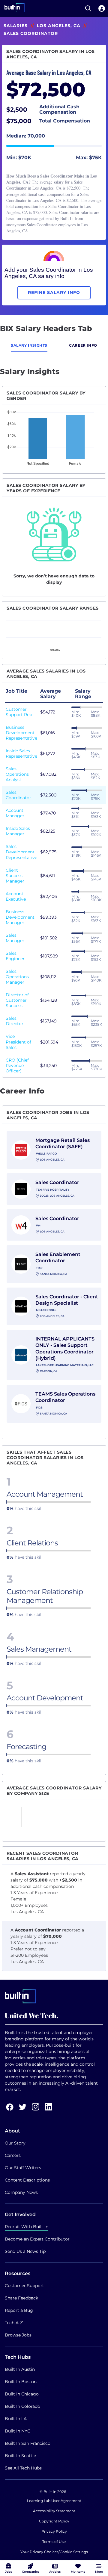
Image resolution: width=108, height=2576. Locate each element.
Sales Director (15, 1021)
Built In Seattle (20, 2456)
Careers (13, 2155)
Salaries (16, 26)
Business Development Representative (21, 733)
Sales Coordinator (18, 795)
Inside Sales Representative (21, 753)
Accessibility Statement (54, 2511)
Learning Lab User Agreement (54, 2501)
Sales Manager (15, 938)
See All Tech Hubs (23, 2468)
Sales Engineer (15, 956)
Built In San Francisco (28, 2443)
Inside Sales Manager (18, 831)
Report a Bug (19, 2310)
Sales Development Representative (21, 852)
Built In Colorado (22, 2406)
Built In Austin (20, 2369)
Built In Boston (21, 2382)
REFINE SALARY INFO (54, 292)
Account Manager (15, 813)
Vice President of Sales (18, 1042)
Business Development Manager (20, 917)
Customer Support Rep (19, 712)
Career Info (83, 345)
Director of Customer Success (17, 1000)
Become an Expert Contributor (37, 2239)
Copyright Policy (54, 2521)
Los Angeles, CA (59, 26)
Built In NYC (18, 2431)
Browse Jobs (18, 2335)
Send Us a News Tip (25, 2251)
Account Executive (16, 896)
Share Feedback (21, 2298)
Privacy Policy (54, 2531)
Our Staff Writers (23, 2168)
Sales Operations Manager (17, 977)
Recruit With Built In (27, 2227)
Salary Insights (29, 345)
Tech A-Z (14, 2323)
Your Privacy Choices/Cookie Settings (54, 2552)
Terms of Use (54, 2542)
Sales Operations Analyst (17, 774)
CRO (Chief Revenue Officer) (17, 1065)
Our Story (15, 2143)
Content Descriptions (27, 2180)
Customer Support (24, 2286)
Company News (21, 2192)
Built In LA (16, 2419)
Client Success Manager (15, 876)
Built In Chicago (22, 2394)
